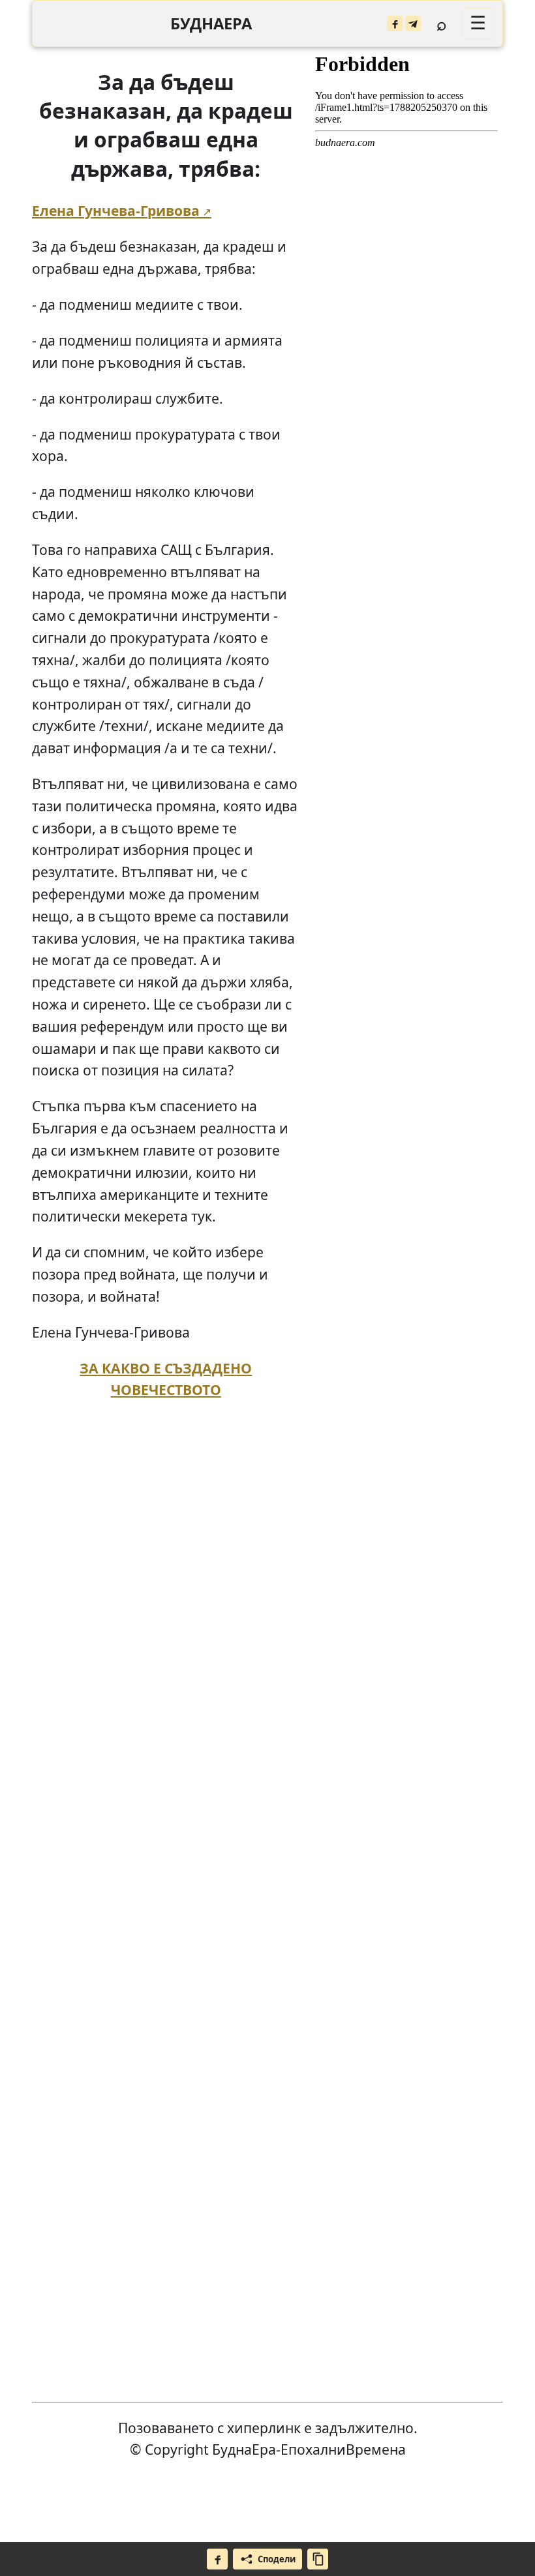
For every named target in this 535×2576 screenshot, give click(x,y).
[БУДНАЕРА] (211, 24)
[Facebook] (395, 23)
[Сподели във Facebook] (217, 2559)
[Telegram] (413, 23)
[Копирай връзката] (318, 2559)
